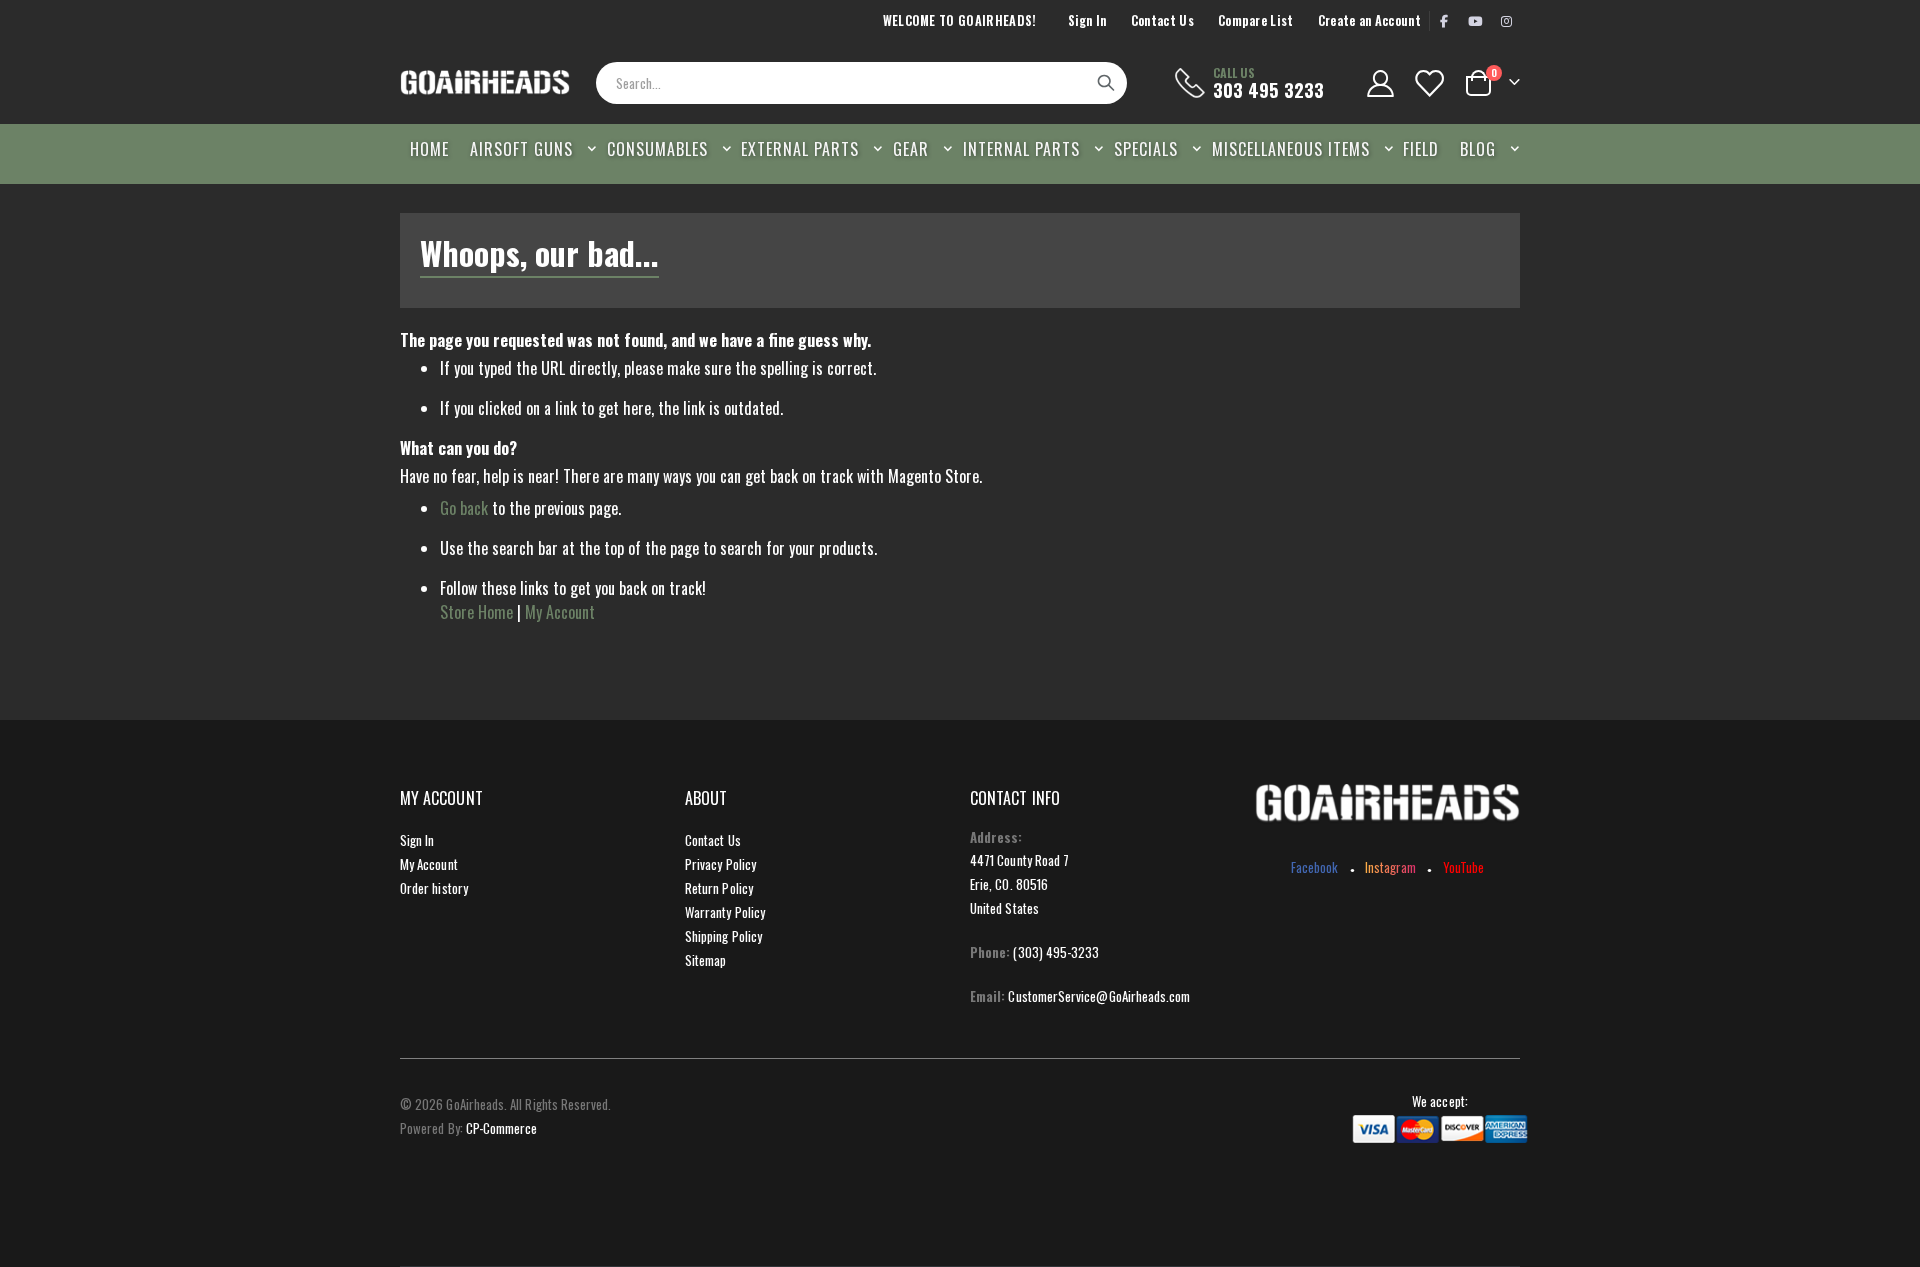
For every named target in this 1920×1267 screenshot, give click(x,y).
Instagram (1391, 867)
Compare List (1256, 20)
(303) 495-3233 (1056, 952)
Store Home (476, 612)
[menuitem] (1484, 149)
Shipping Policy (723, 936)
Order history (434, 888)
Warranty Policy (725, 912)
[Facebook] (1444, 21)
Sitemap (705, 960)
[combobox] (861, 83)
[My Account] (1380, 83)
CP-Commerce (502, 1128)
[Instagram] (1506, 21)
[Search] (1106, 83)
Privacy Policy (720, 864)
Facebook (1315, 867)
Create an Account (1369, 20)
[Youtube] (1475, 21)
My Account (560, 612)
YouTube (1463, 867)
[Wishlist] (1429, 83)
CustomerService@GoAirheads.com (1099, 996)
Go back (464, 508)
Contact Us (1162, 20)
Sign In (1087, 20)
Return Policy (719, 888)
